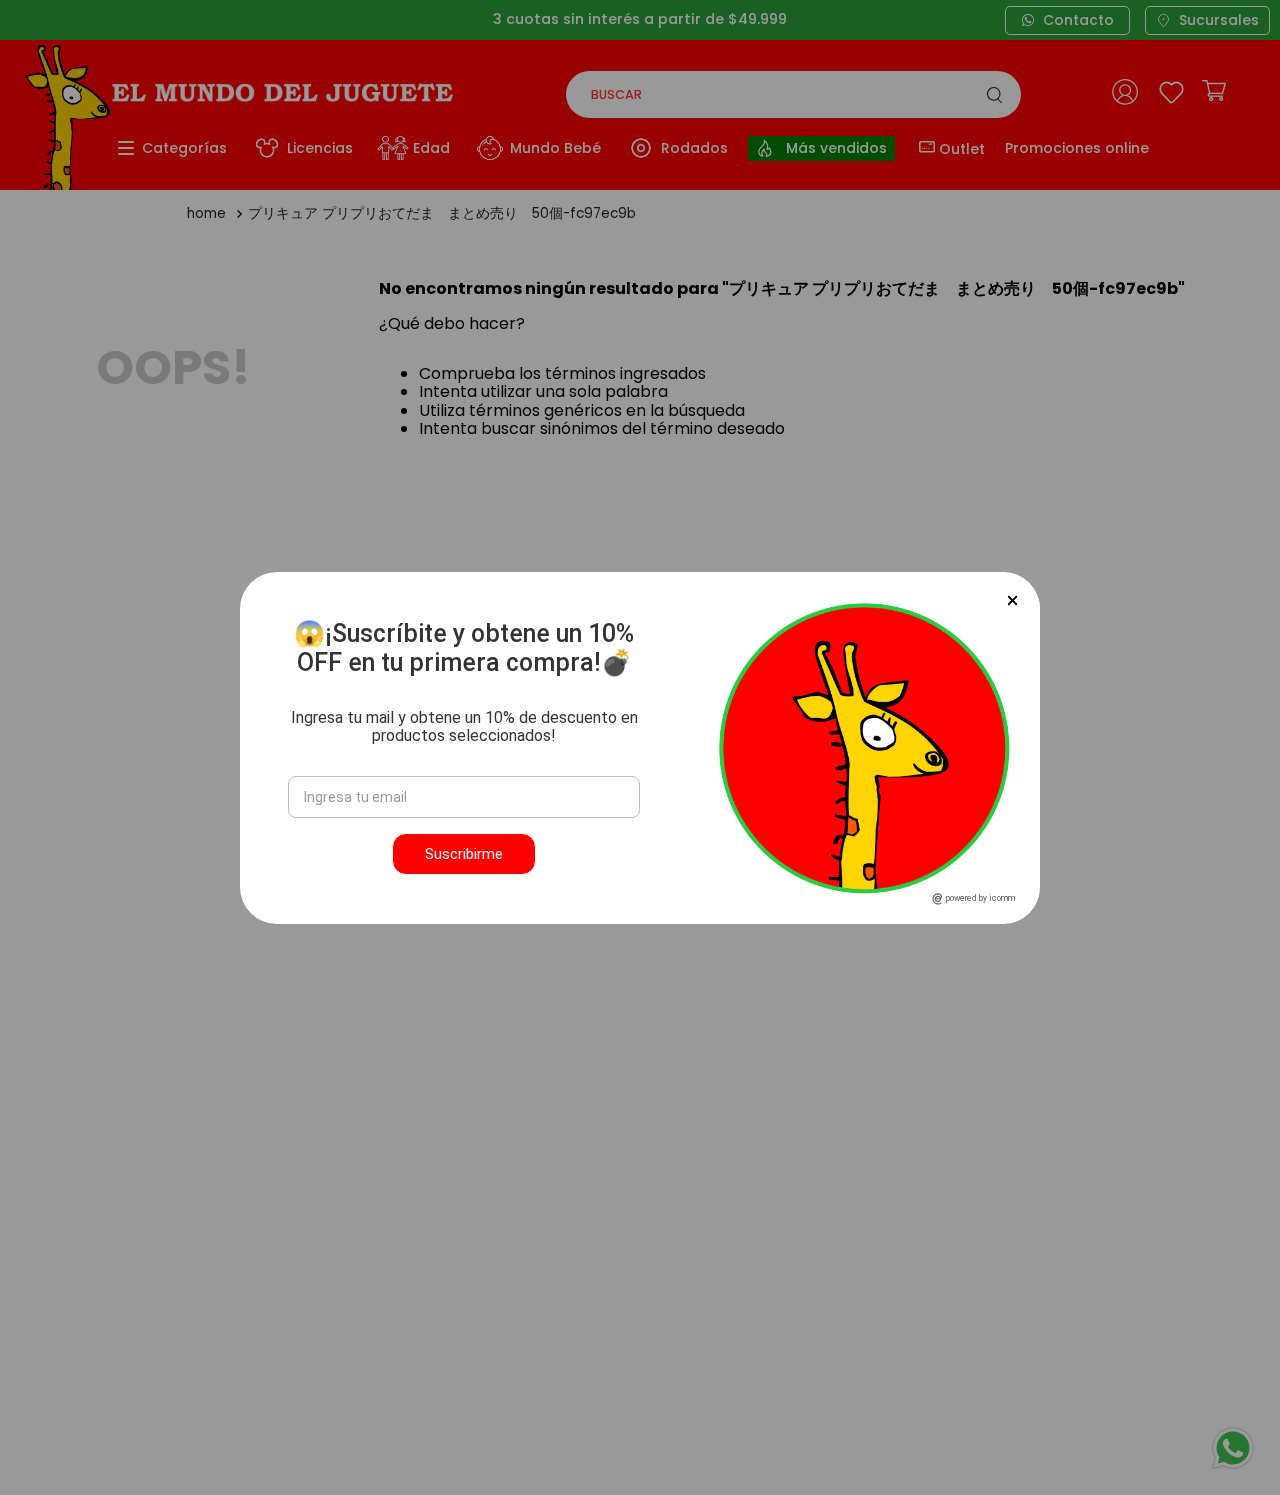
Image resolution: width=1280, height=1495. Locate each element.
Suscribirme (464, 854)
